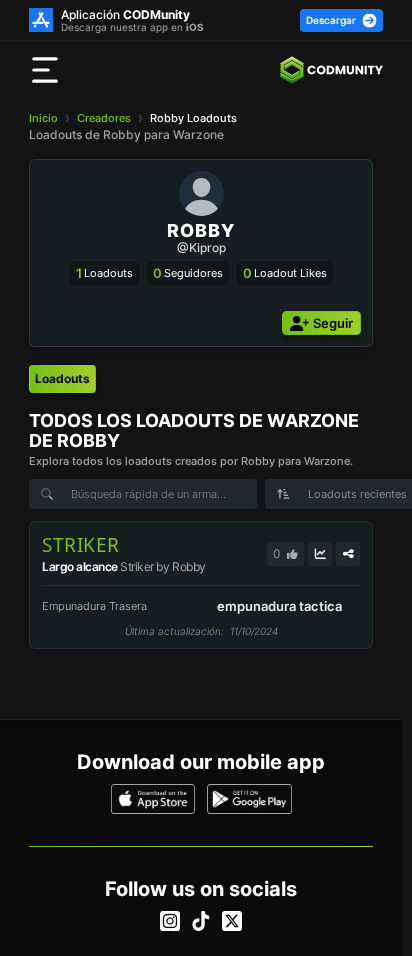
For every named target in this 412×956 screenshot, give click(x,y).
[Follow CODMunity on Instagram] (170, 921)
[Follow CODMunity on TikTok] (201, 921)
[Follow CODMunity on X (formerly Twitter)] (232, 921)
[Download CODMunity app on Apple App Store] (153, 799)
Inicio (43, 118)
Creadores (104, 118)
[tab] (62, 379)
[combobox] (342, 494)
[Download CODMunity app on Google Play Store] (249, 799)
